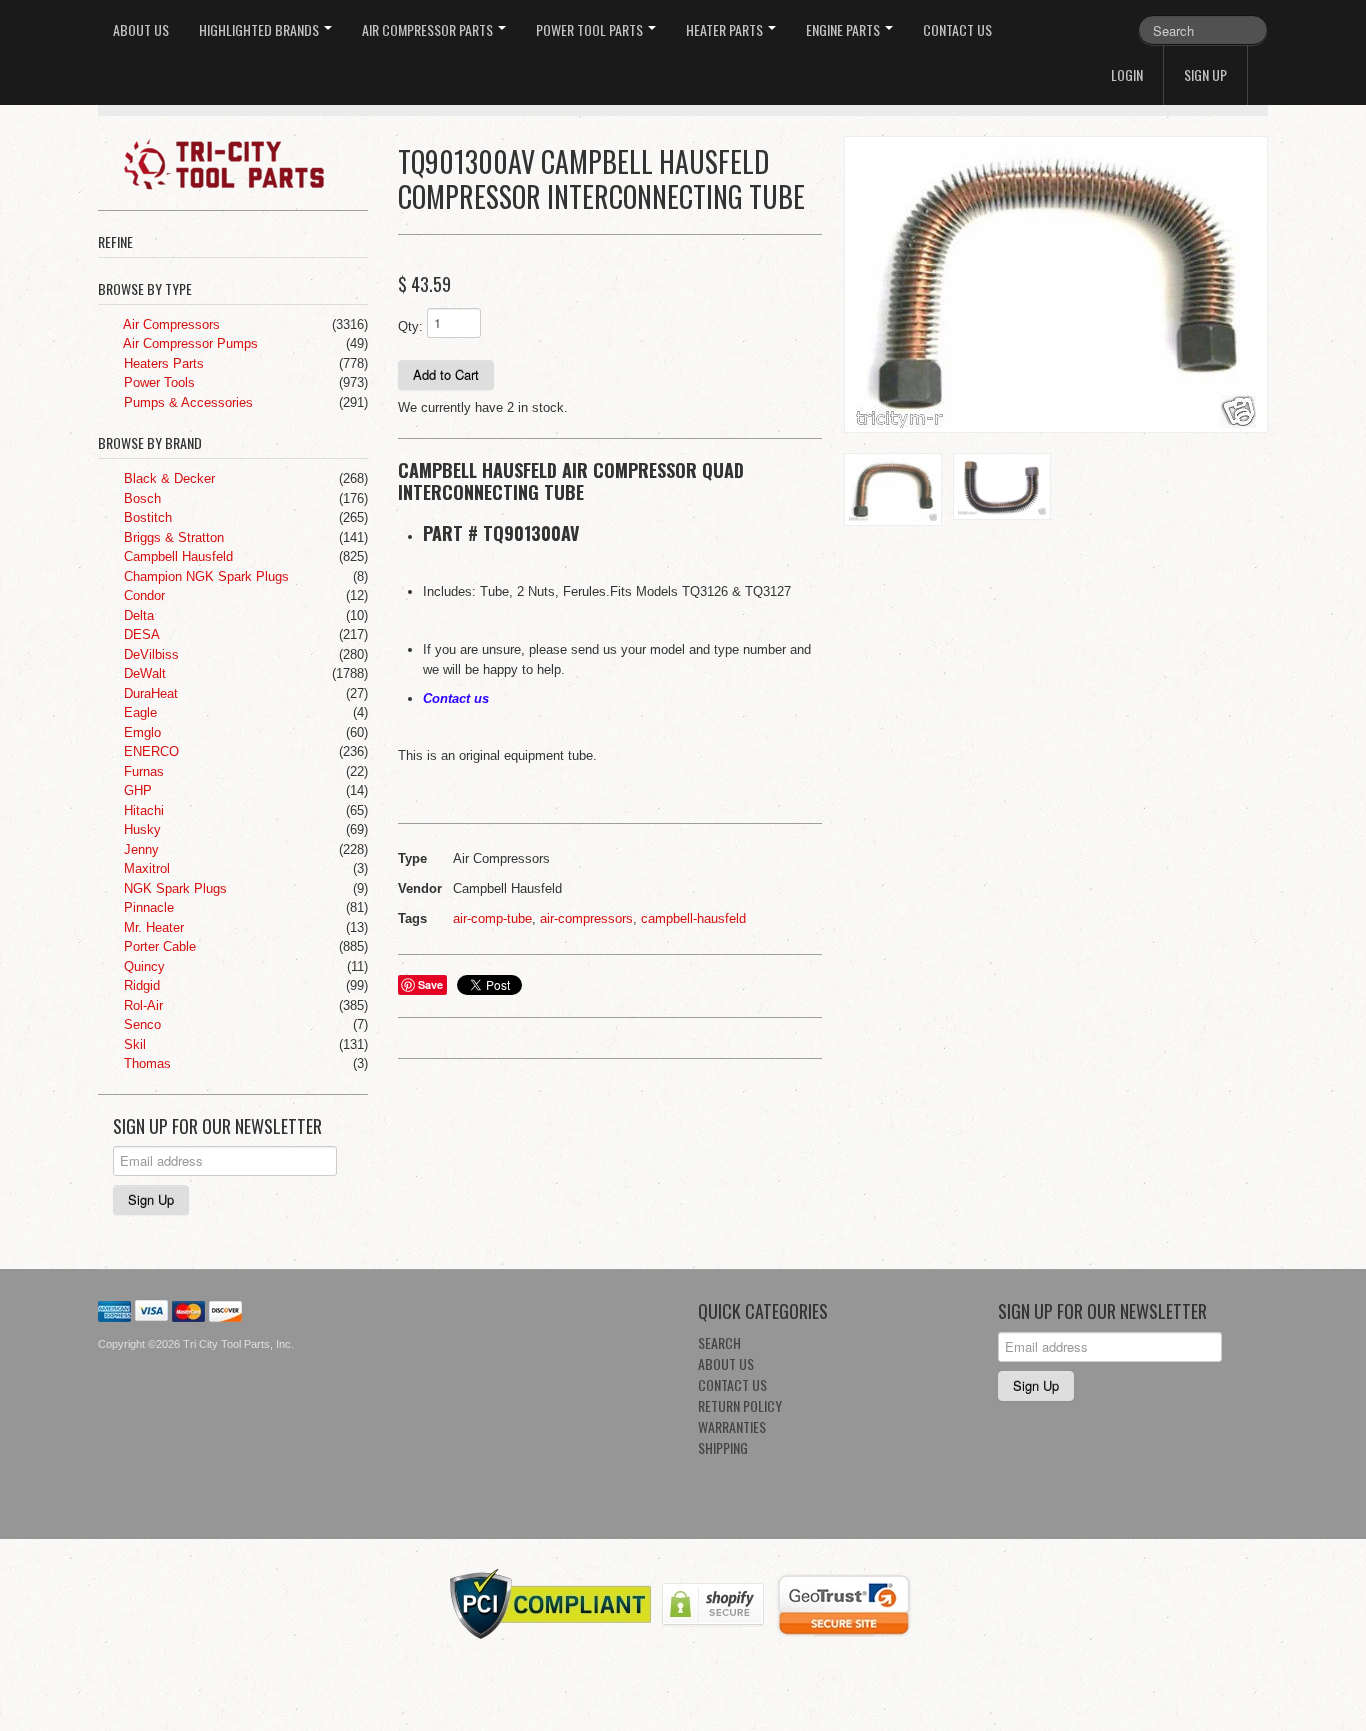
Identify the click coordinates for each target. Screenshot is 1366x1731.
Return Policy (740, 1405)
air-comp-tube (492, 918)
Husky (140, 829)
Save (430, 984)
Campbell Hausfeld (176, 556)
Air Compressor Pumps (189, 343)
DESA (140, 634)
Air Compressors (170, 324)
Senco (140, 1024)
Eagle (138, 712)
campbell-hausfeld (693, 918)
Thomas (145, 1063)
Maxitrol (145, 868)
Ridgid (140, 985)
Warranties (732, 1426)
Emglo (140, 732)
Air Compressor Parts (429, 29)
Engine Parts (844, 29)
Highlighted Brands (260, 29)
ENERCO (149, 751)
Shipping (723, 1447)
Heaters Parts (162, 363)
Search (719, 1342)
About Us (141, 29)
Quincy (142, 966)
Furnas (142, 771)
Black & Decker (167, 478)
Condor (142, 595)
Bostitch (146, 517)
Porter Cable (158, 946)
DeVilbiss (149, 654)
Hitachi (142, 810)
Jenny (139, 849)
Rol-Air (141, 1005)
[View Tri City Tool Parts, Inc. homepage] (240, 163)
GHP (136, 790)
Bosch (140, 498)
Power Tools (157, 382)
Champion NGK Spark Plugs (204, 576)
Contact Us (957, 29)
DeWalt (143, 673)
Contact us (456, 698)
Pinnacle (147, 907)
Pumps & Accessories (186, 402)
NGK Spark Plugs (173, 888)
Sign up (1205, 74)
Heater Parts (726, 29)
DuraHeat (149, 693)
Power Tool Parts (591, 29)
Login (1127, 74)
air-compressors (586, 918)
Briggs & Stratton (172, 537)
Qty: (410, 326)
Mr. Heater (152, 927)
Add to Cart (446, 374)
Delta (137, 615)
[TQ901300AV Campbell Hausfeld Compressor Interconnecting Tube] (1056, 284)
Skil (133, 1044)
